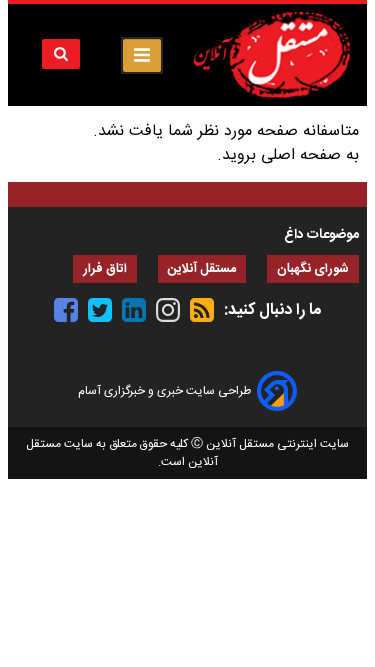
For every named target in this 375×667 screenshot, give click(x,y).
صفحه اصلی (301, 155)
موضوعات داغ (321, 235)
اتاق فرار (105, 269)
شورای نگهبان (313, 269)
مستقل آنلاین (202, 269)
